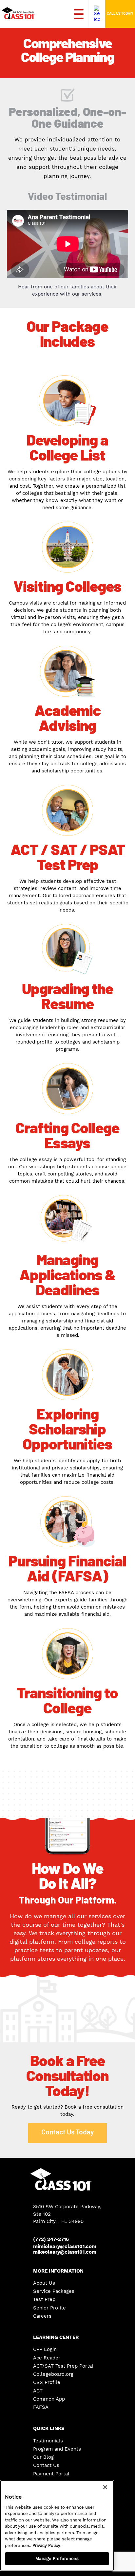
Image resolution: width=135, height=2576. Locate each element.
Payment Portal (51, 2474)
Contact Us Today (67, 2132)
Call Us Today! (120, 14)
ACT (38, 2391)
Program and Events (57, 2449)
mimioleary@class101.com (65, 2247)
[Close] (105, 2487)
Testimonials (48, 2441)
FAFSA (41, 2407)
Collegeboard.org (53, 2374)
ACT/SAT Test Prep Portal (63, 2366)
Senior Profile (49, 2308)
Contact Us (46, 2465)
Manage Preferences (57, 2559)
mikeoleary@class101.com (65, 2252)
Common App (49, 2399)
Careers (42, 2316)
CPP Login (45, 2349)
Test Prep (44, 2300)
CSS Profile (47, 2382)
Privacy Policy (46, 2545)
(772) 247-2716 (51, 2239)
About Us (44, 2283)
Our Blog (43, 2457)
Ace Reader (47, 2358)
